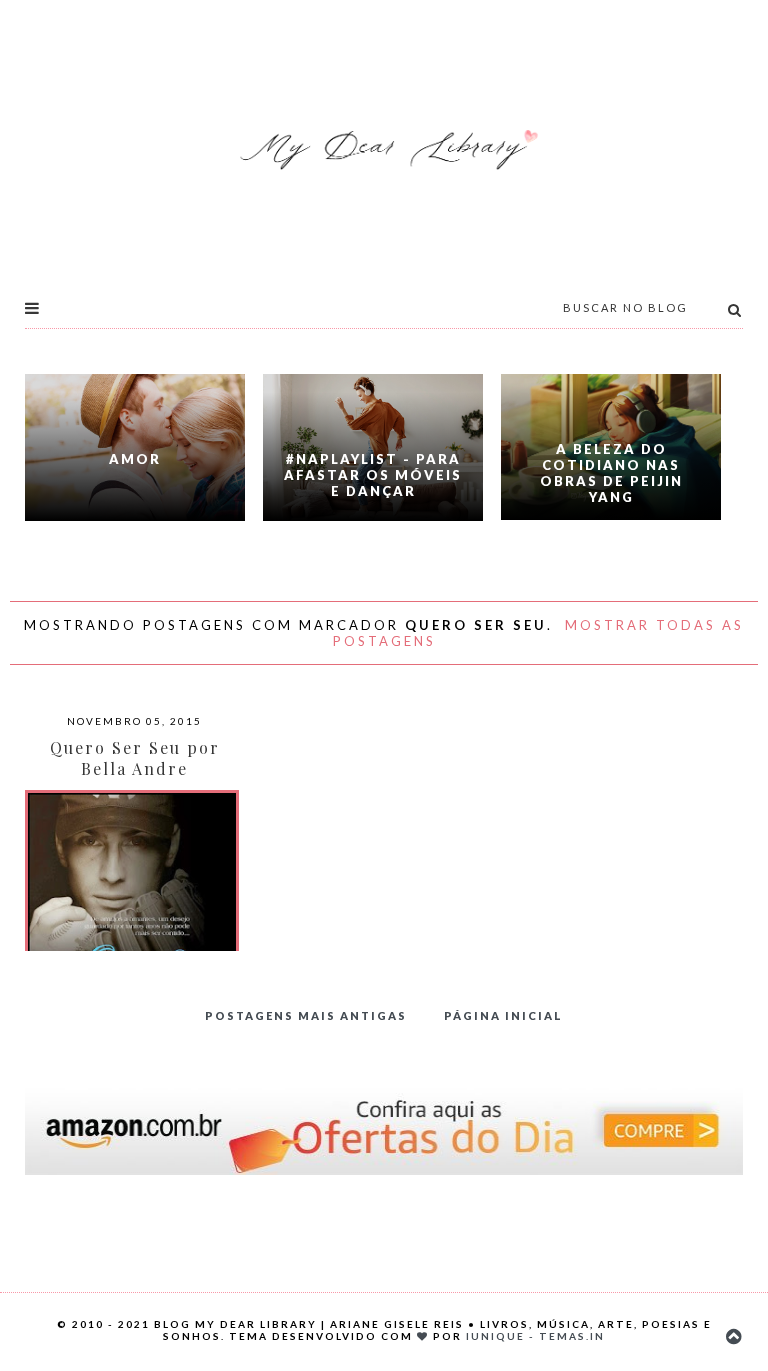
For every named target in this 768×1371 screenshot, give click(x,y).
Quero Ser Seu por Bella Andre (135, 758)
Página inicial (503, 1015)
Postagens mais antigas (306, 1015)
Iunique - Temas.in (535, 1336)
